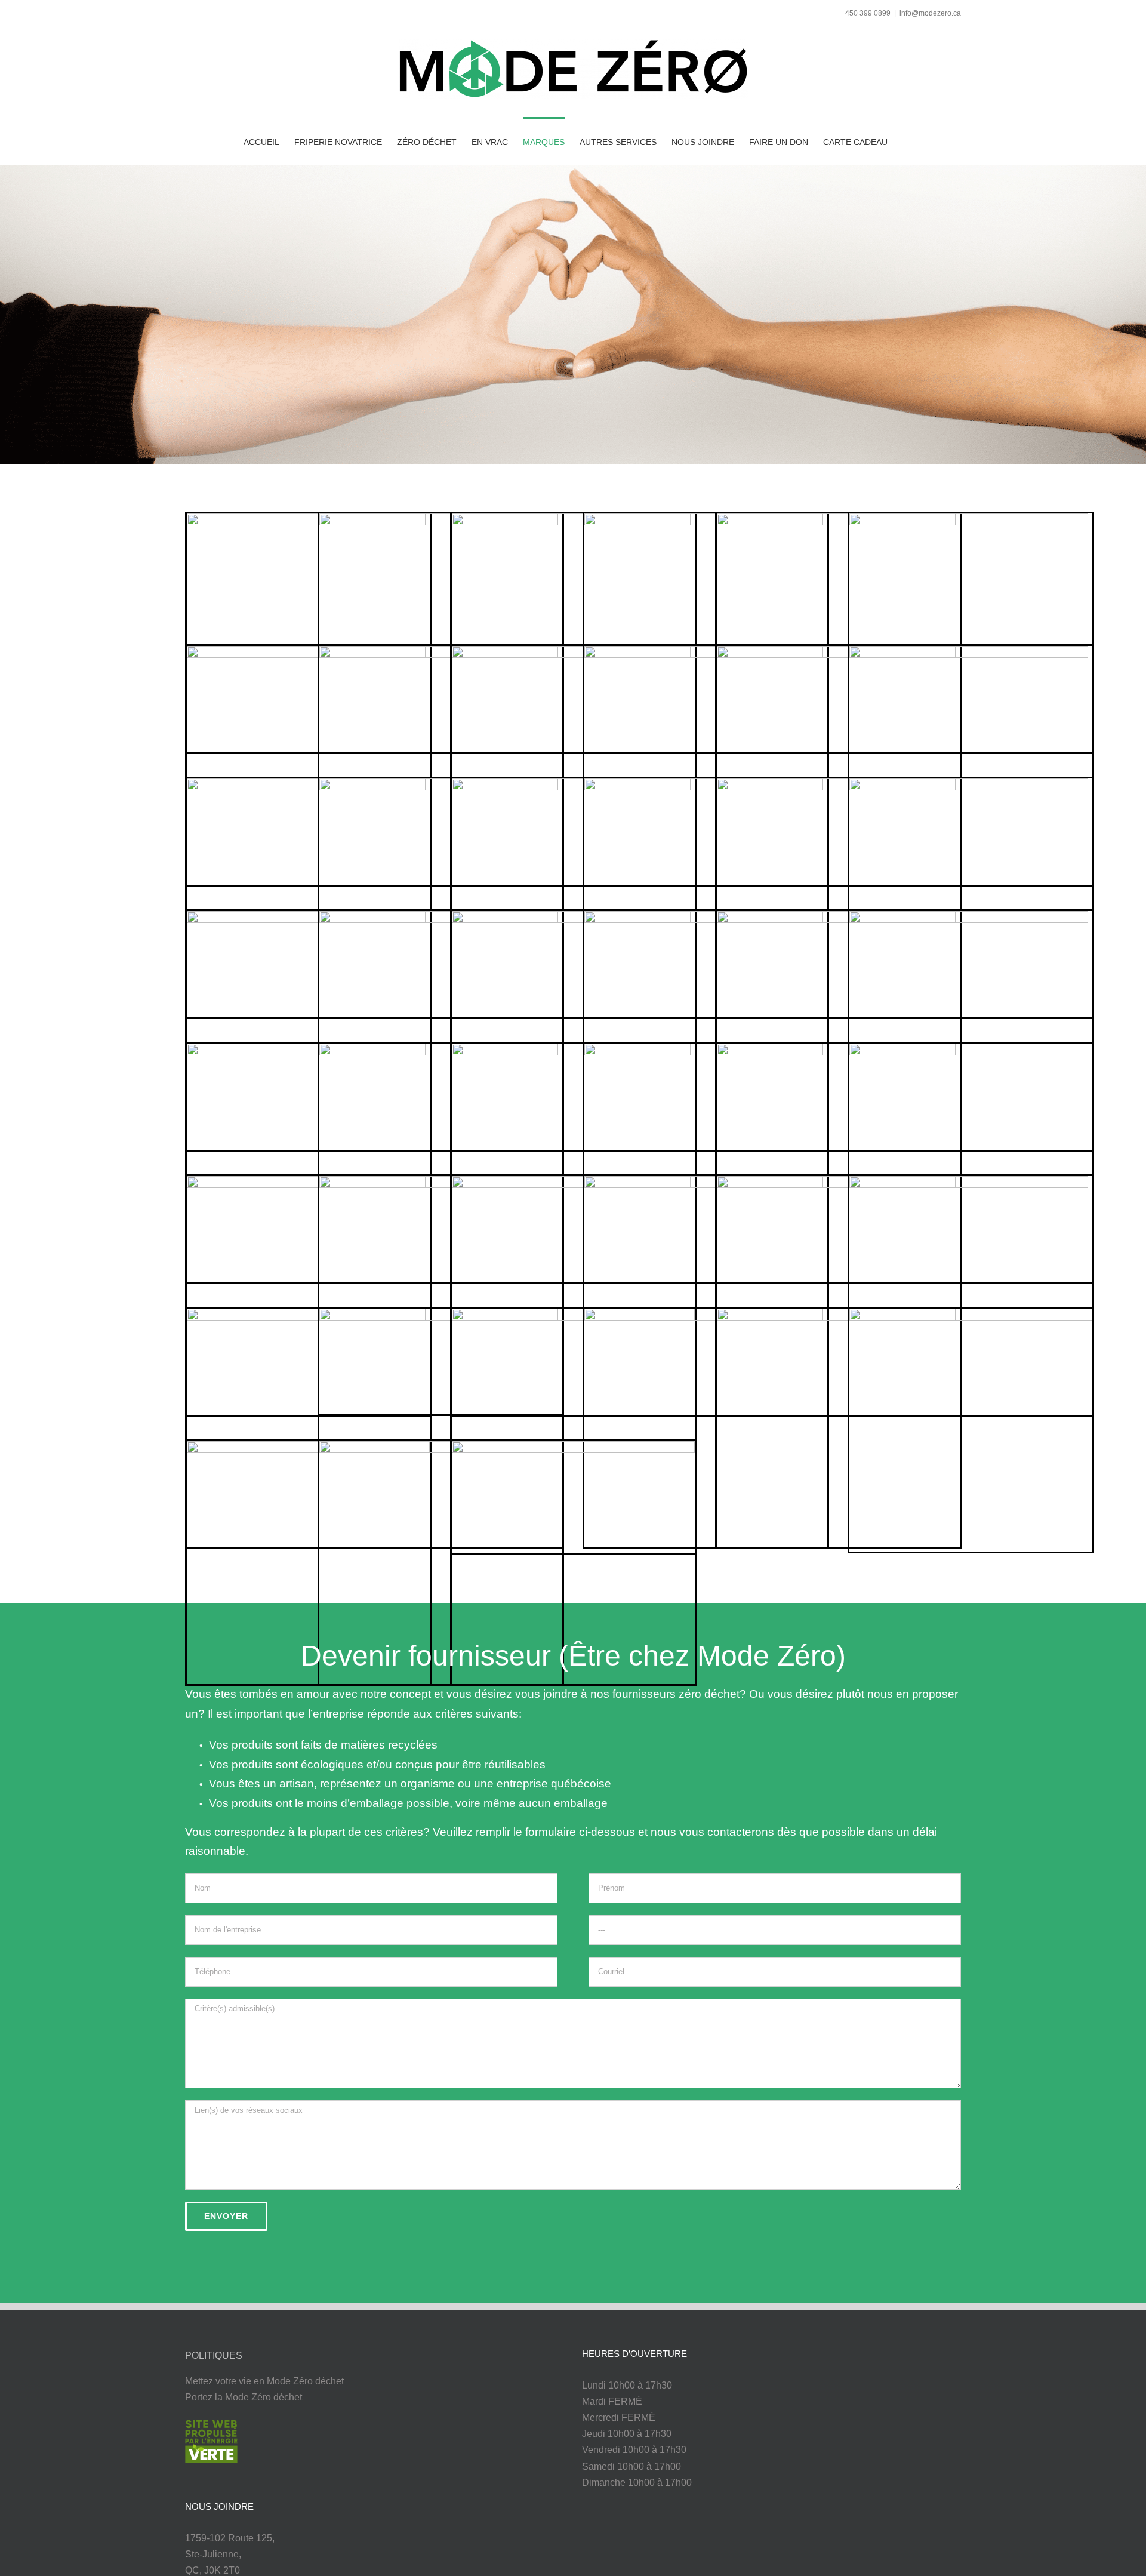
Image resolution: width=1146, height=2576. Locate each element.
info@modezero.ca (930, 13)
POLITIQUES (214, 2355)
